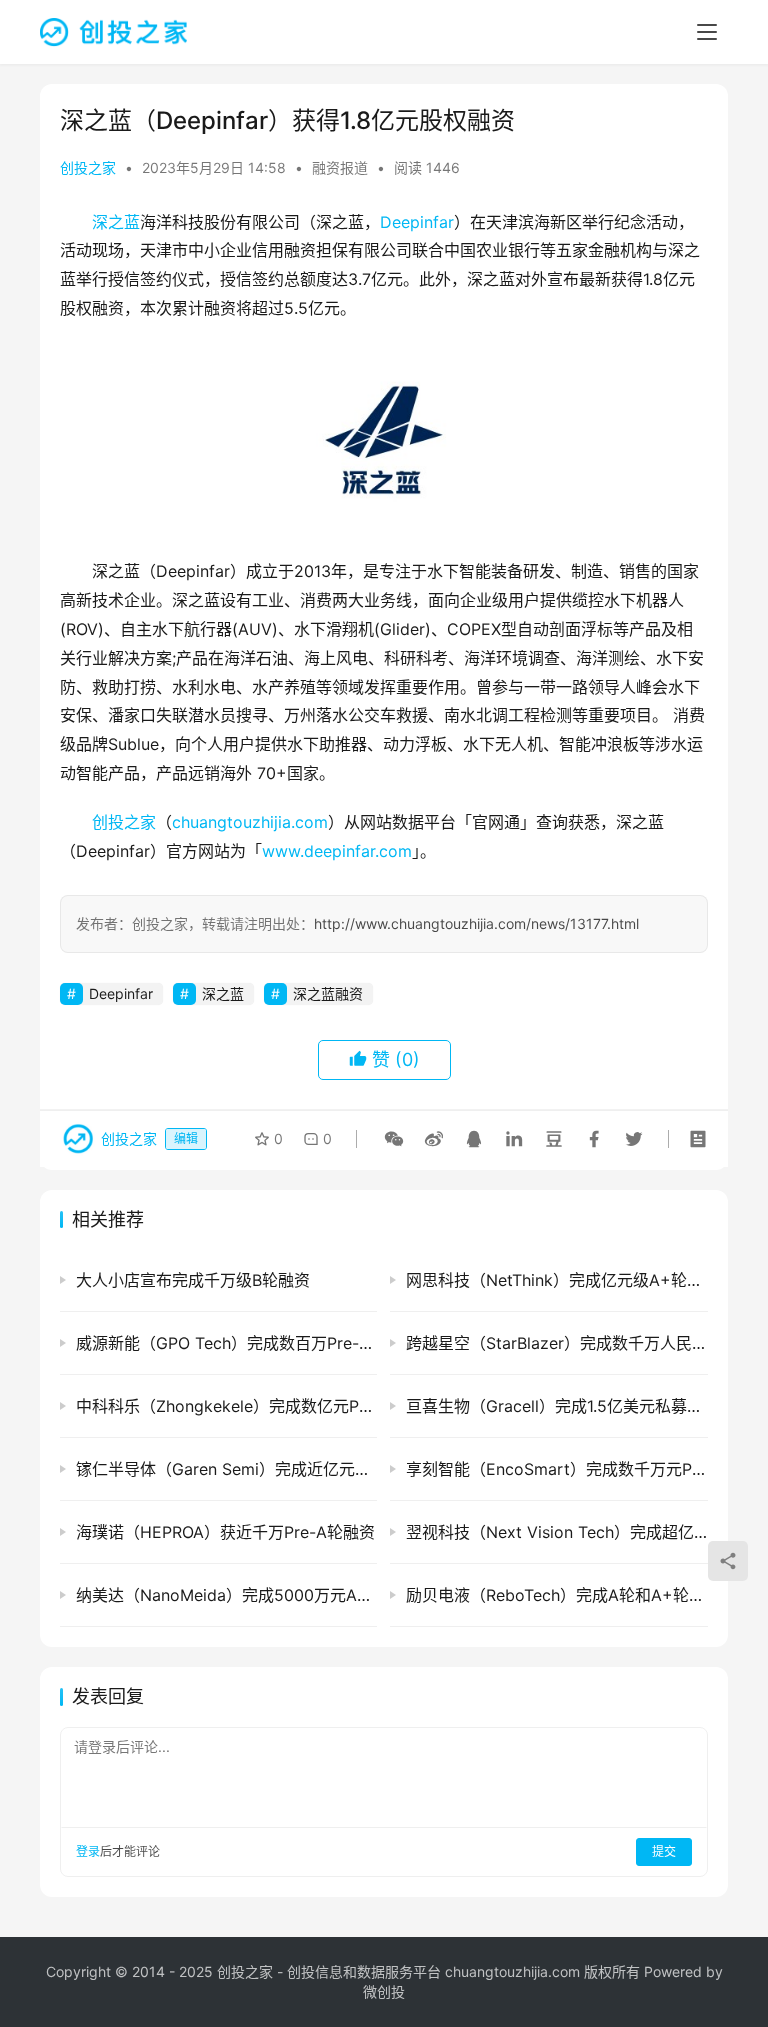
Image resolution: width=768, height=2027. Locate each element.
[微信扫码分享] (394, 1139)
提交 (664, 1851)
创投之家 (88, 167)
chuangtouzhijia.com (250, 822)
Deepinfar (417, 222)
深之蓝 (116, 222)
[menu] (707, 32)
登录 (88, 1851)
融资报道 (340, 167)
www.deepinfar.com (337, 851)
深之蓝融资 (328, 993)
